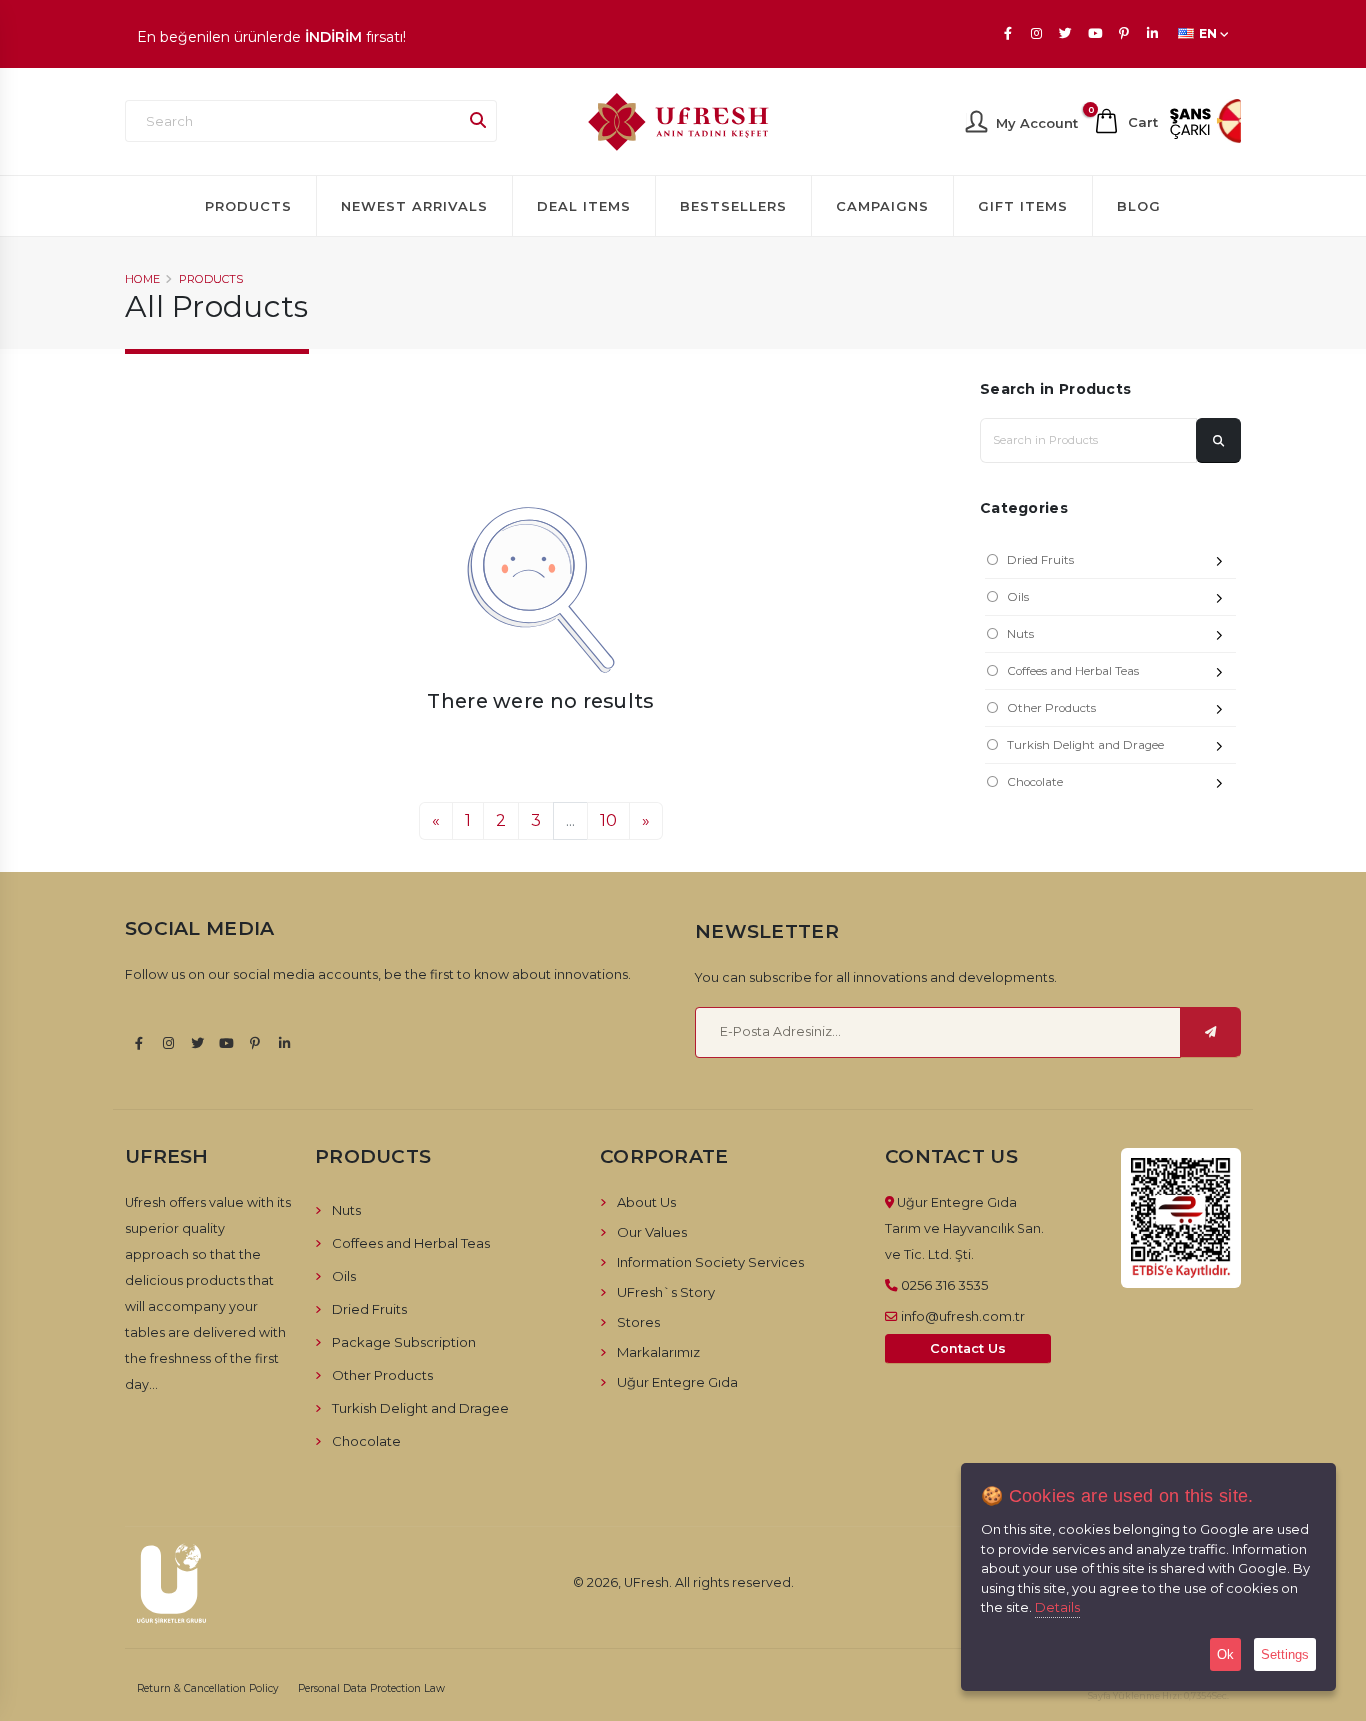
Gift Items (1023, 206)
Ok (1225, 1654)
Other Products (1051, 708)
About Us (646, 1202)
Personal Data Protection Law (371, 1688)
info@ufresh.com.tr (963, 1316)
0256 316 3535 (944, 1285)
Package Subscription (404, 1342)
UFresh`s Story (666, 1292)
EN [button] (1208, 33)
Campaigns (882, 206)
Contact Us (968, 1348)
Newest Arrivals (414, 206)
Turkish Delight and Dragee (1085, 745)
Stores (638, 1322)
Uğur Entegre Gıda (677, 1382)
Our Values (652, 1232)
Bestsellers (733, 206)
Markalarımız (658, 1352)
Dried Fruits (1040, 560)
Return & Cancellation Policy (208, 1688)
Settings (1285, 1654)
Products (248, 206)
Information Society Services (710, 1262)
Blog (1139, 206)
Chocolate (1035, 782)
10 (608, 820)
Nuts (1020, 634)
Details (1057, 1607)
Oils (1018, 597)
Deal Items (584, 206)
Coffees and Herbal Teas (1073, 671)
